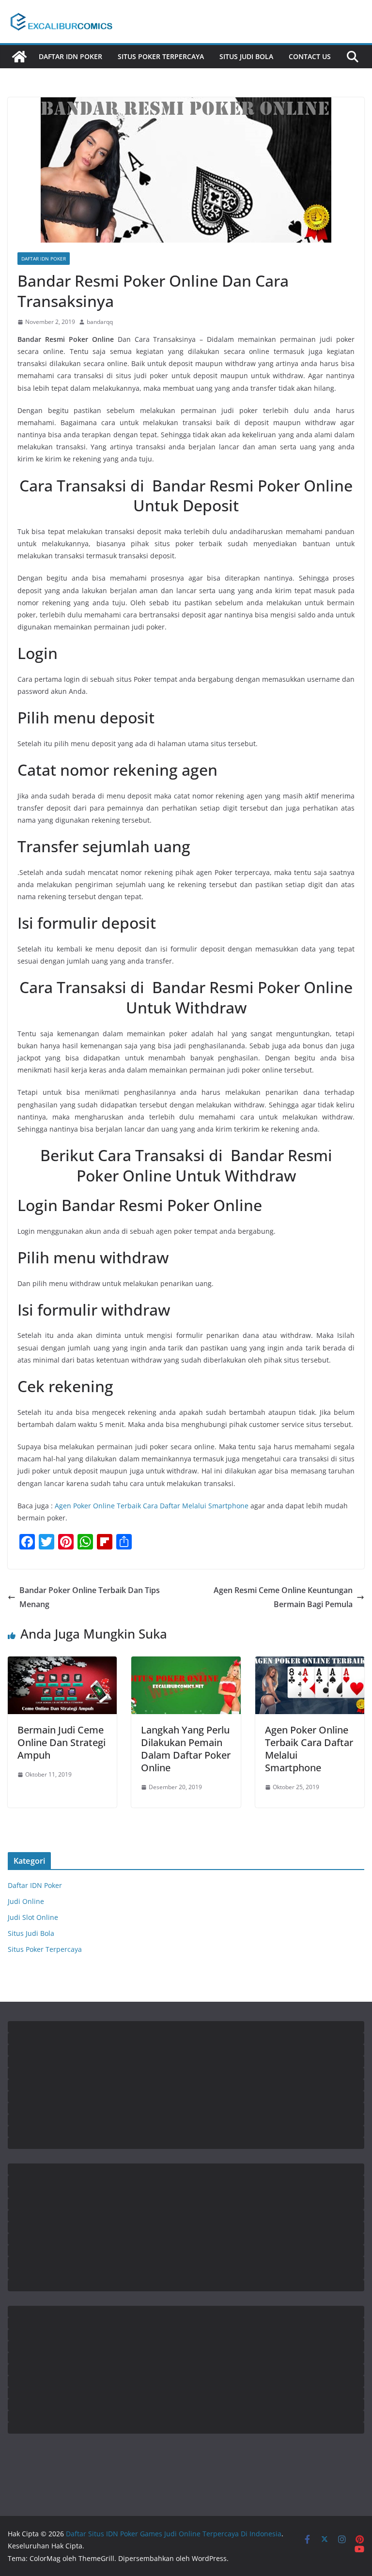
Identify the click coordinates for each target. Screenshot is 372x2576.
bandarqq (100, 322)
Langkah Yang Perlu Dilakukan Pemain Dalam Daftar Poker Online (186, 1749)
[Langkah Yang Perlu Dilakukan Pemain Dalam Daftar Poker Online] (186, 1663)
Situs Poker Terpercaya (161, 56)
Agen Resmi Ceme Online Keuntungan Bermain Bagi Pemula (283, 1597)
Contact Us (310, 56)
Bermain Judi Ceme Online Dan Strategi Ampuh (62, 1742)
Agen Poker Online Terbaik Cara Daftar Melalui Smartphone (152, 1506)
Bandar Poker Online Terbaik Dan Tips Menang (90, 1597)
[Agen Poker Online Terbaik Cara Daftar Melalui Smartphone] (310, 1663)
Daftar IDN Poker (70, 56)
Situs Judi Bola (246, 56)
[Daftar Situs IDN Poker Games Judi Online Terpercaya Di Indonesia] (19, 57)
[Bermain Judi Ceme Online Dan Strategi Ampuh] (62, 1663)
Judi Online (26, 1901)
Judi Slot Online (33, 1917)
